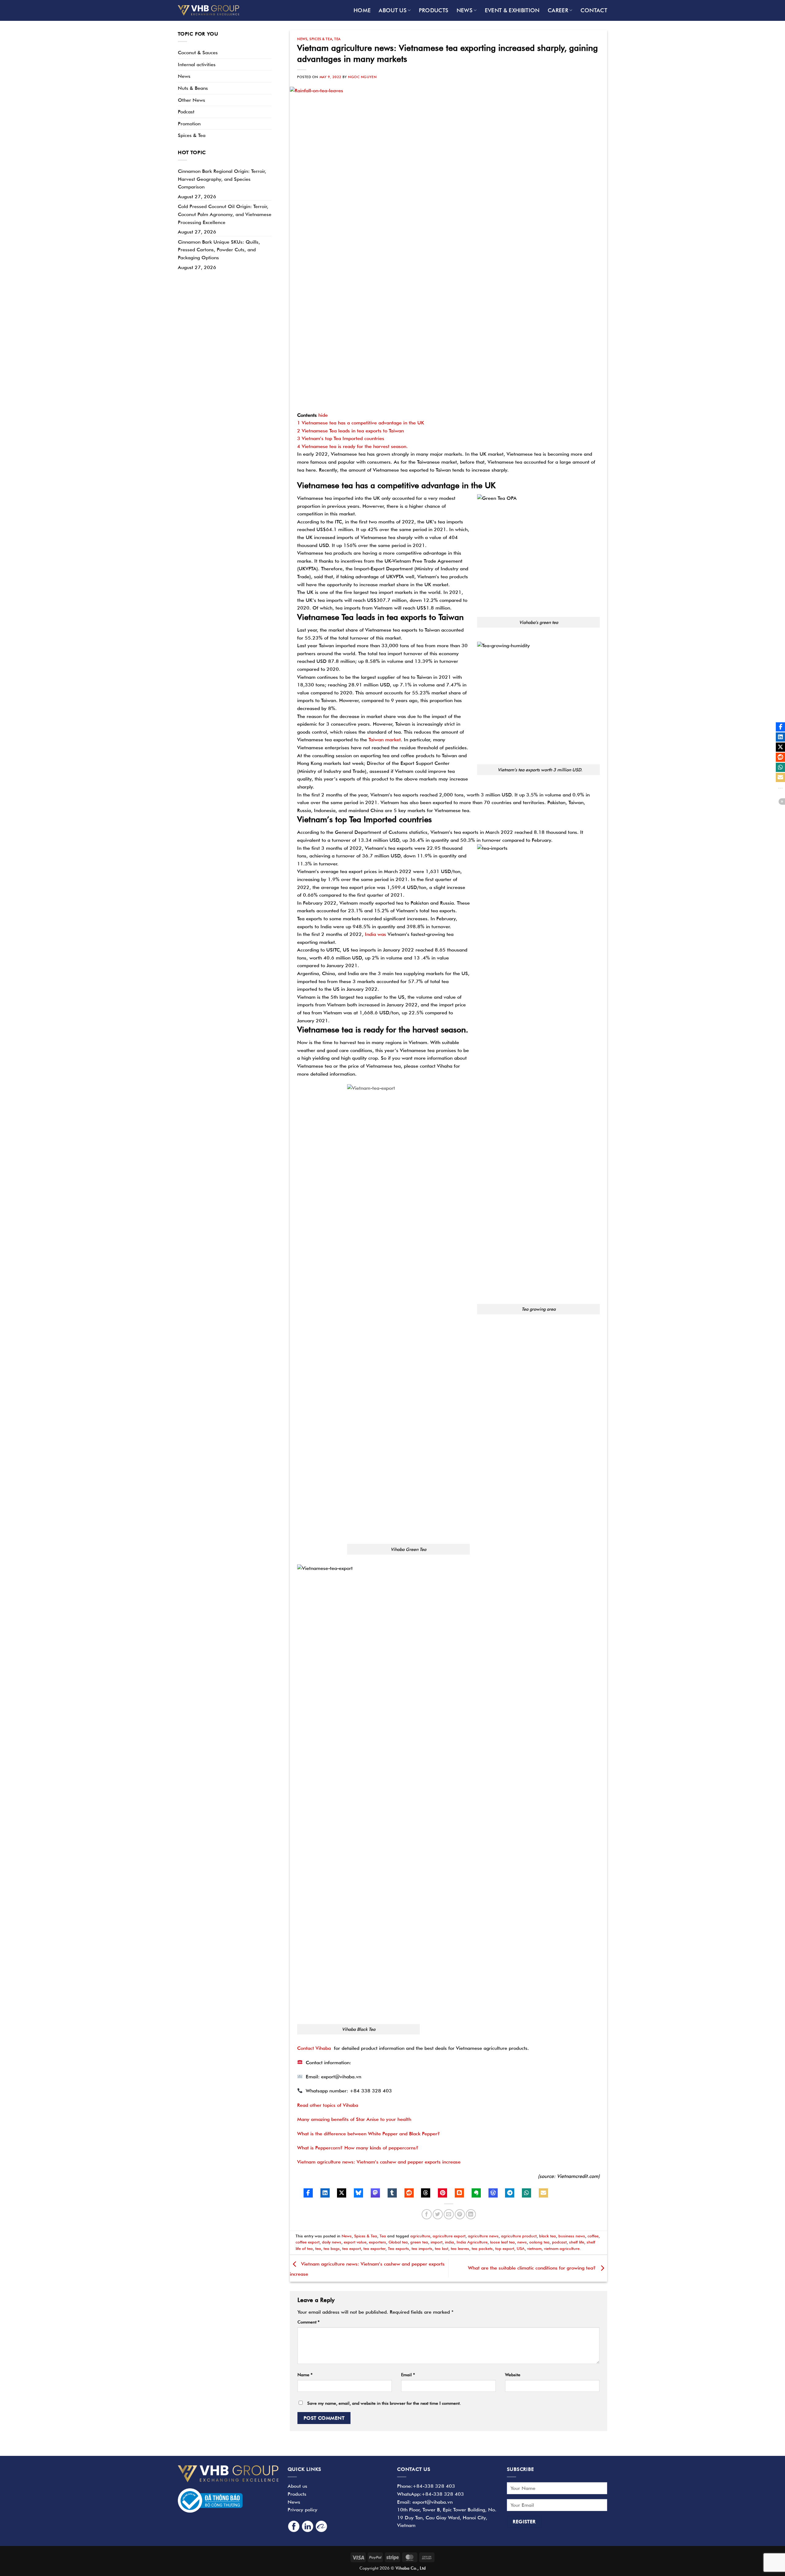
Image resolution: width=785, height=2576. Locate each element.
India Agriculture (472, 2242)
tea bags (332, 2249)
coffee (593, 2236)
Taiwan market (384, 740)
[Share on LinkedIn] (471, 2214)
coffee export (308, 2242)
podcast (559, 2242)
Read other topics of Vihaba (328, 2105)
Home (362, 10)
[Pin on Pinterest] (460, 2214)
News (465, 10)
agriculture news (483, 2236)
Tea (337, 39)
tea (318, 2249)
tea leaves (460, 2249)
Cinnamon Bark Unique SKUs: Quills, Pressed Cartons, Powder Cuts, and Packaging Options (219, 250)
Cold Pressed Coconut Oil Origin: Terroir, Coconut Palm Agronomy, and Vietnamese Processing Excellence (225, 214)
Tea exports (398, 2249)
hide (323, 415)
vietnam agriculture (562, 2249)
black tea (548, 2236)
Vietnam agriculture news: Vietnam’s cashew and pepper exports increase (379, 2162)
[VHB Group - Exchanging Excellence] (209, 10)
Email (408, 2375)
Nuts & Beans (193, 88)
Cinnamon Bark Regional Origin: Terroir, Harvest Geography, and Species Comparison (222, 179)
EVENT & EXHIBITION (512, 10)
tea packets (482, 2249)
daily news (332, 2242)
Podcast (186, 112)
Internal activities (197, 65)
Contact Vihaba (314, 2048)
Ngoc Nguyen (362, 77)
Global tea (398, 2242)
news (522, 2242)
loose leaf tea (502, 2242)
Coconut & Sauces (198, 53)
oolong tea (539, 2242)
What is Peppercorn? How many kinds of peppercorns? (358, 2148)
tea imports (422, 2249)
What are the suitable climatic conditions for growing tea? (533, 2268)
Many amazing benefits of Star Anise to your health (354, 2119)
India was (375, 934)
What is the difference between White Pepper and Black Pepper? (369, 2134)
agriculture (420, 2236)
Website (513, 2375)
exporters (377, 2242)
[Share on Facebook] (427, 2214)
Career (558, 10)
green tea (419, 2242)
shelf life (577, 2242)
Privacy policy (303, 2510)
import (437, 2242)
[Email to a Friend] (449, 2214)
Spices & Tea (192, 135)
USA (521, 2249)
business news (572, 2236)
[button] (308, 2193)
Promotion (189, 124)
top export (505, 2249)
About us (393, 10)
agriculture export (449, 2236)
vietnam (534, 2249)
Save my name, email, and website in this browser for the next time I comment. (384, 2403)
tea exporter (374, 2249)
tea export (352, 2249)
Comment (308, 2322)
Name (305, 2375)
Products (434, 10)
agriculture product (519, 2236)
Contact (594, 10)
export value (355, 2242)
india (450, 2242)
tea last (442, 2249)
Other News (191, 100)
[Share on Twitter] (438, 2214)
